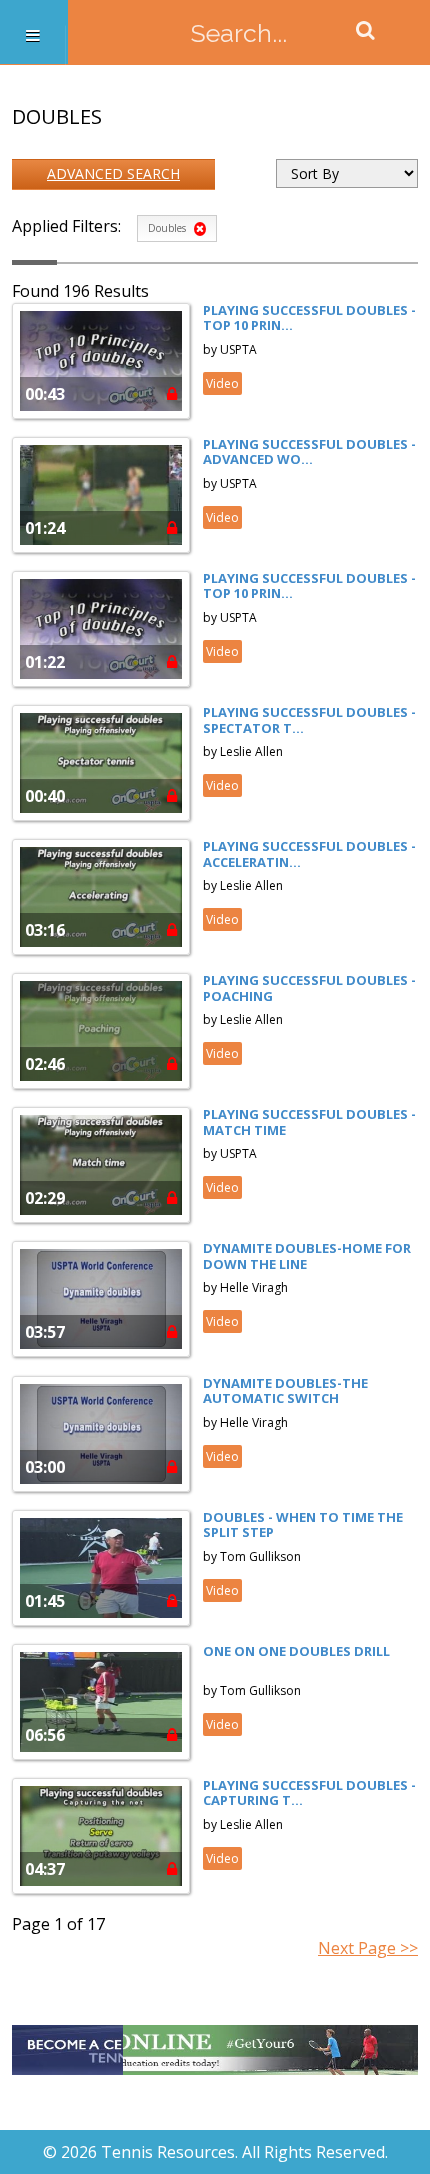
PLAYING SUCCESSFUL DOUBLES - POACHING (309, 988)
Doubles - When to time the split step (303, 1525)
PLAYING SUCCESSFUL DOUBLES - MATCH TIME (309, 1122)
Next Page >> (368, 1948)
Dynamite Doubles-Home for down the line (307, 1256)
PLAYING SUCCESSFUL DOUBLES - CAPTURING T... (309, 1793)
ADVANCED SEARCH (113, 173)
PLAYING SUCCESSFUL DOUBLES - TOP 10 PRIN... (309, 318)
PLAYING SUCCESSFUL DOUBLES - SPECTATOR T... (309, 720)
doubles (168, 228)
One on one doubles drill (296, 1651)
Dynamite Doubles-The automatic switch (285, 1391)
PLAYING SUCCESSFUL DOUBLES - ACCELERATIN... (309, 854)
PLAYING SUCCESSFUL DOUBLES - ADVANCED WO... (309, 452)
